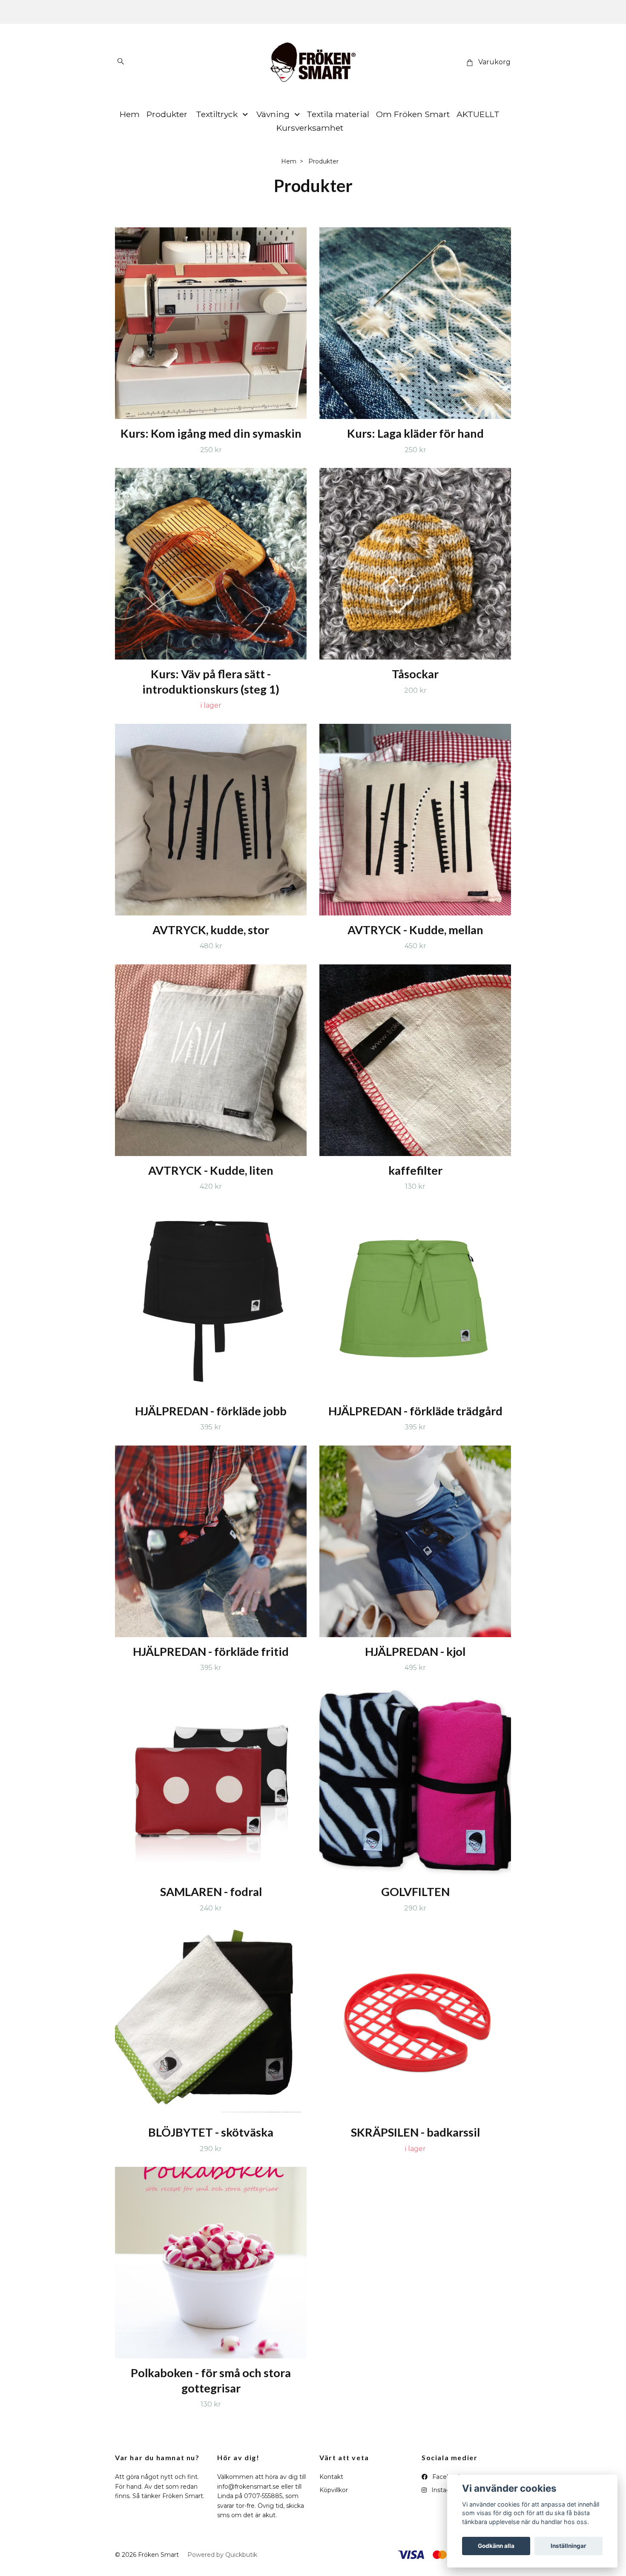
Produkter (167, 114)
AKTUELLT (478, 114)
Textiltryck (217, 114)
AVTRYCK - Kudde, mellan (415, 930)
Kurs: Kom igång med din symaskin (211, 433)
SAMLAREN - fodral (211, 1892)
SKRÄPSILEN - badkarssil (415, 2132)
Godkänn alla (496, 2546)
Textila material (338, 114)
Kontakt (331, 2477)
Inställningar (569, 2546)
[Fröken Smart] (313, 62)
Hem (130, 114)
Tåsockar (415, 674)
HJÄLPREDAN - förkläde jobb (211, 1411)
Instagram (446, 2490)
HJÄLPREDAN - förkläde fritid (211, 1651)
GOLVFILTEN (415, 1892)
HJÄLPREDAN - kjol (415, 1651)
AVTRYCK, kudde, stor (211, 930)
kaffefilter (415, 1170)
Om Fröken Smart (413, 114)
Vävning (273, 114)
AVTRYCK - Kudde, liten (211, 1170)
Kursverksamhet (310, 128)
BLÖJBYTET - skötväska (211, 2132)
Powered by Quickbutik (222, 2555)
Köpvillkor (334, 2490)
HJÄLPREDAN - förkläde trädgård (415, 1411)
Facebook (446, 2477)
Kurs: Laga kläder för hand (415, 433)
